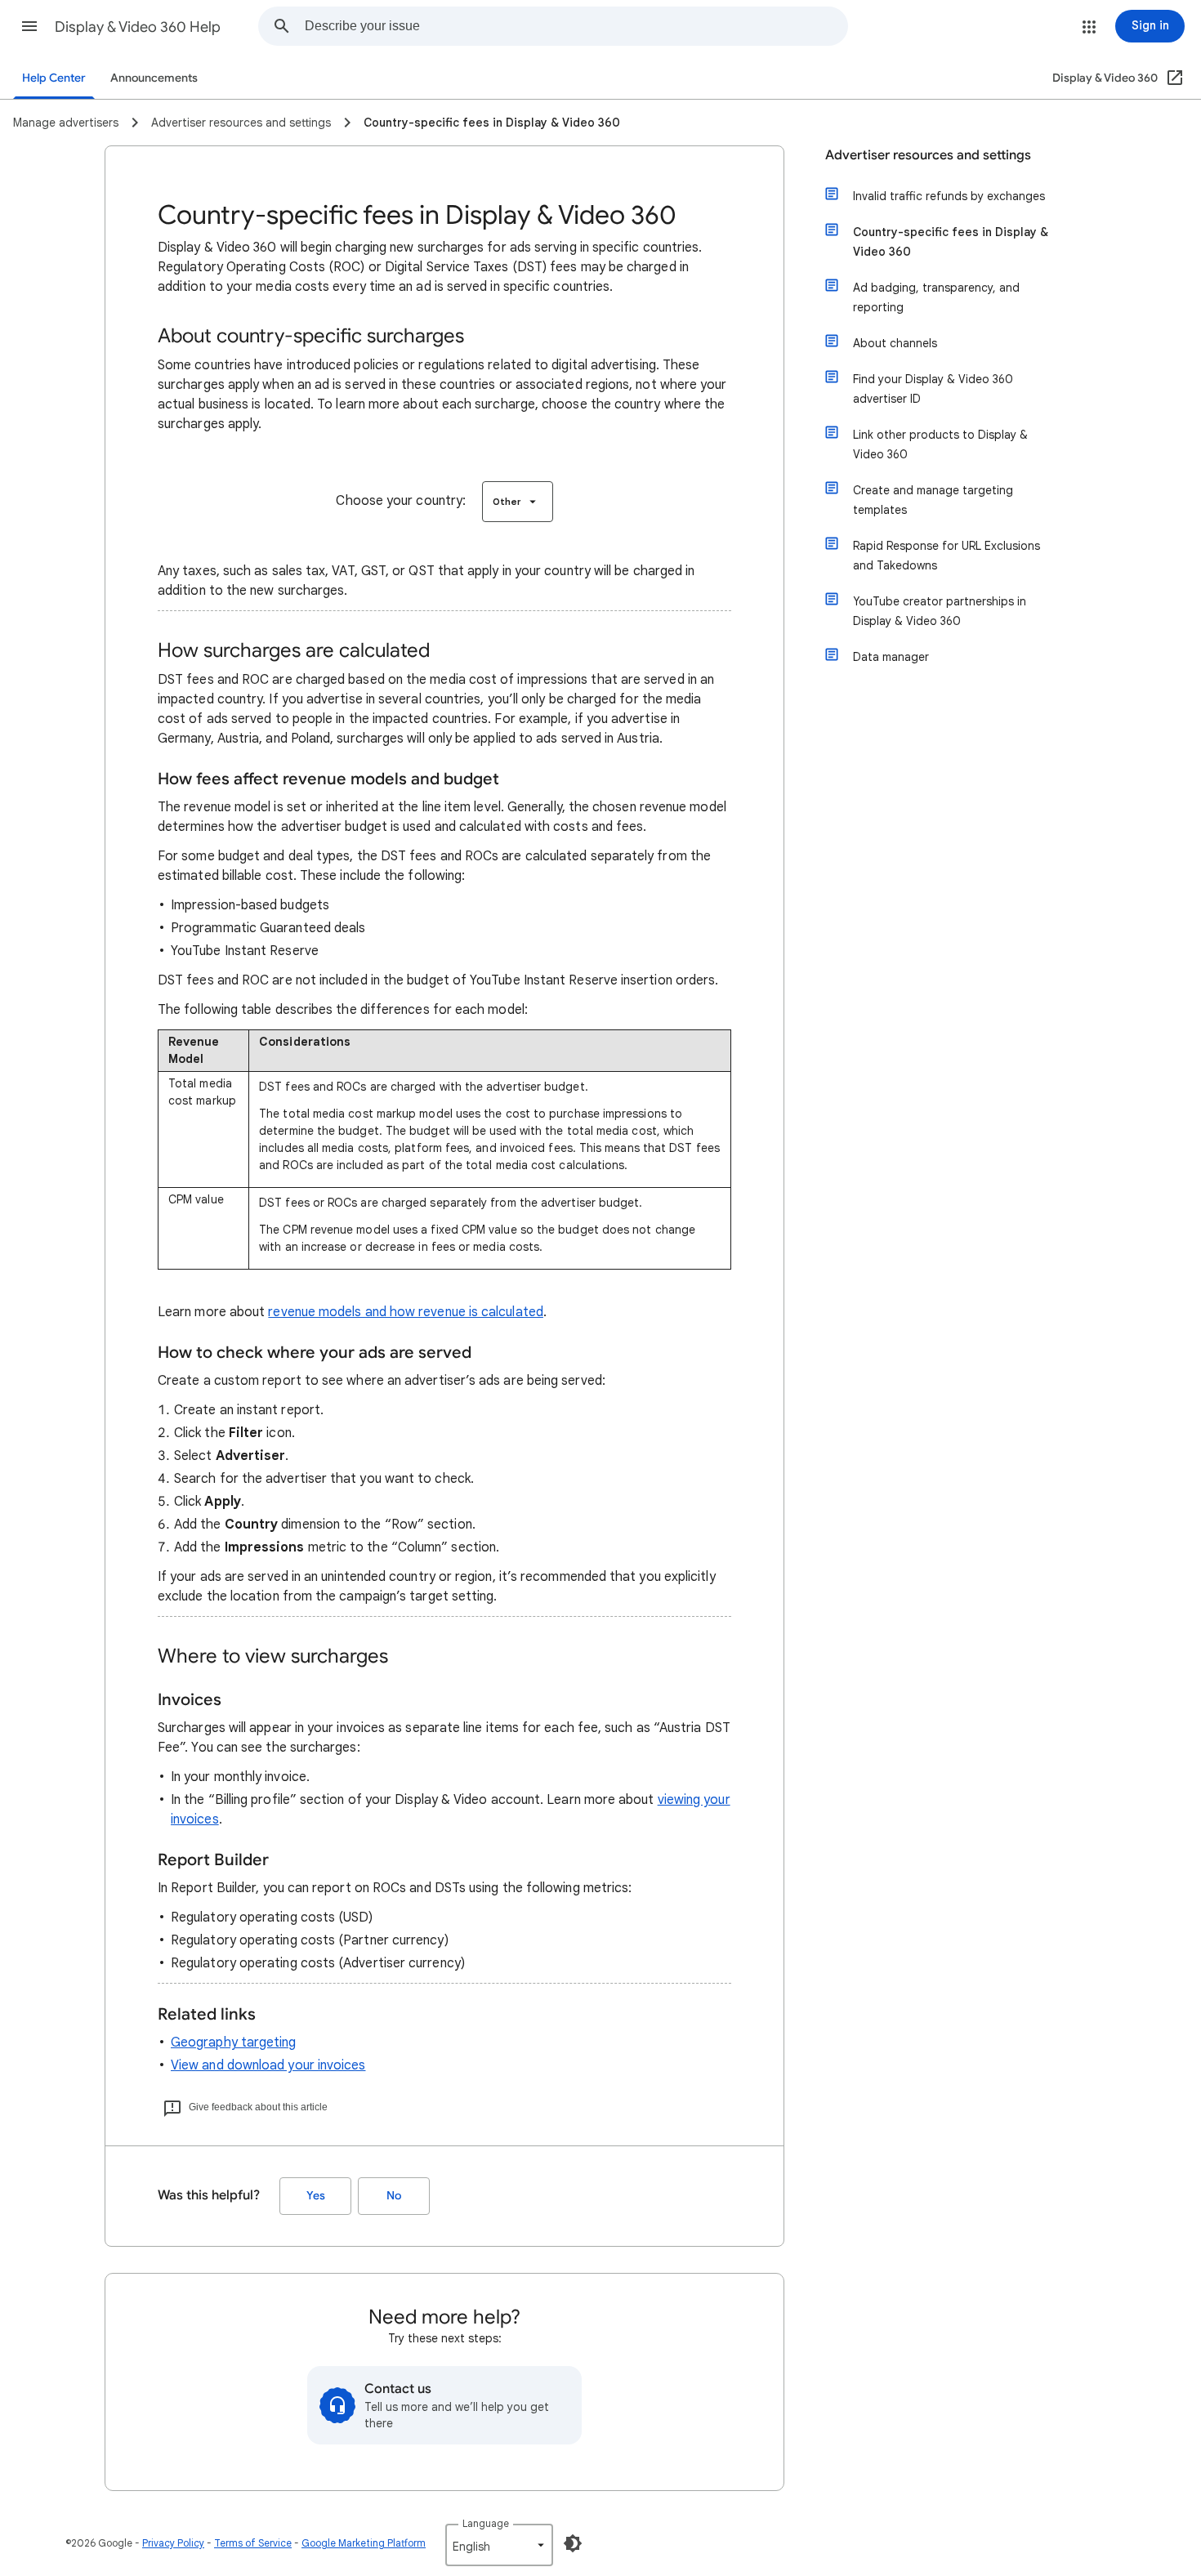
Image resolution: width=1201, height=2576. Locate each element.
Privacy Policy (173, 2543)
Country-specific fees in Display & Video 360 (951, 242)
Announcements (154, 78)
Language (486, 2523)
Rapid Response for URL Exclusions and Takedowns (947, 556)
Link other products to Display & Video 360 (940, 444)
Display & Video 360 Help (138, 27)
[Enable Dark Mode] (573, 2543)
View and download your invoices (268, 2065)
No (394, 2196)
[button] (29, 26)
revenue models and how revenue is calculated (406, 1312)
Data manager (891, 657)
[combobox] (576, 26)
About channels (895, 343)
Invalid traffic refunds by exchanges (949, 196)
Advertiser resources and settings (928, 155)
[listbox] (517, 502)
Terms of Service (253, 2543)
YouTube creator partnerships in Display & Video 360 (940, 611)
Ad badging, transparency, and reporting (936, 297)
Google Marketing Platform (364, 2543)
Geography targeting (234, 2042)
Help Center (54, 78)
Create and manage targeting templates (933, 500)
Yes (316, 2196)
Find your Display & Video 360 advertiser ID (933, 389)
